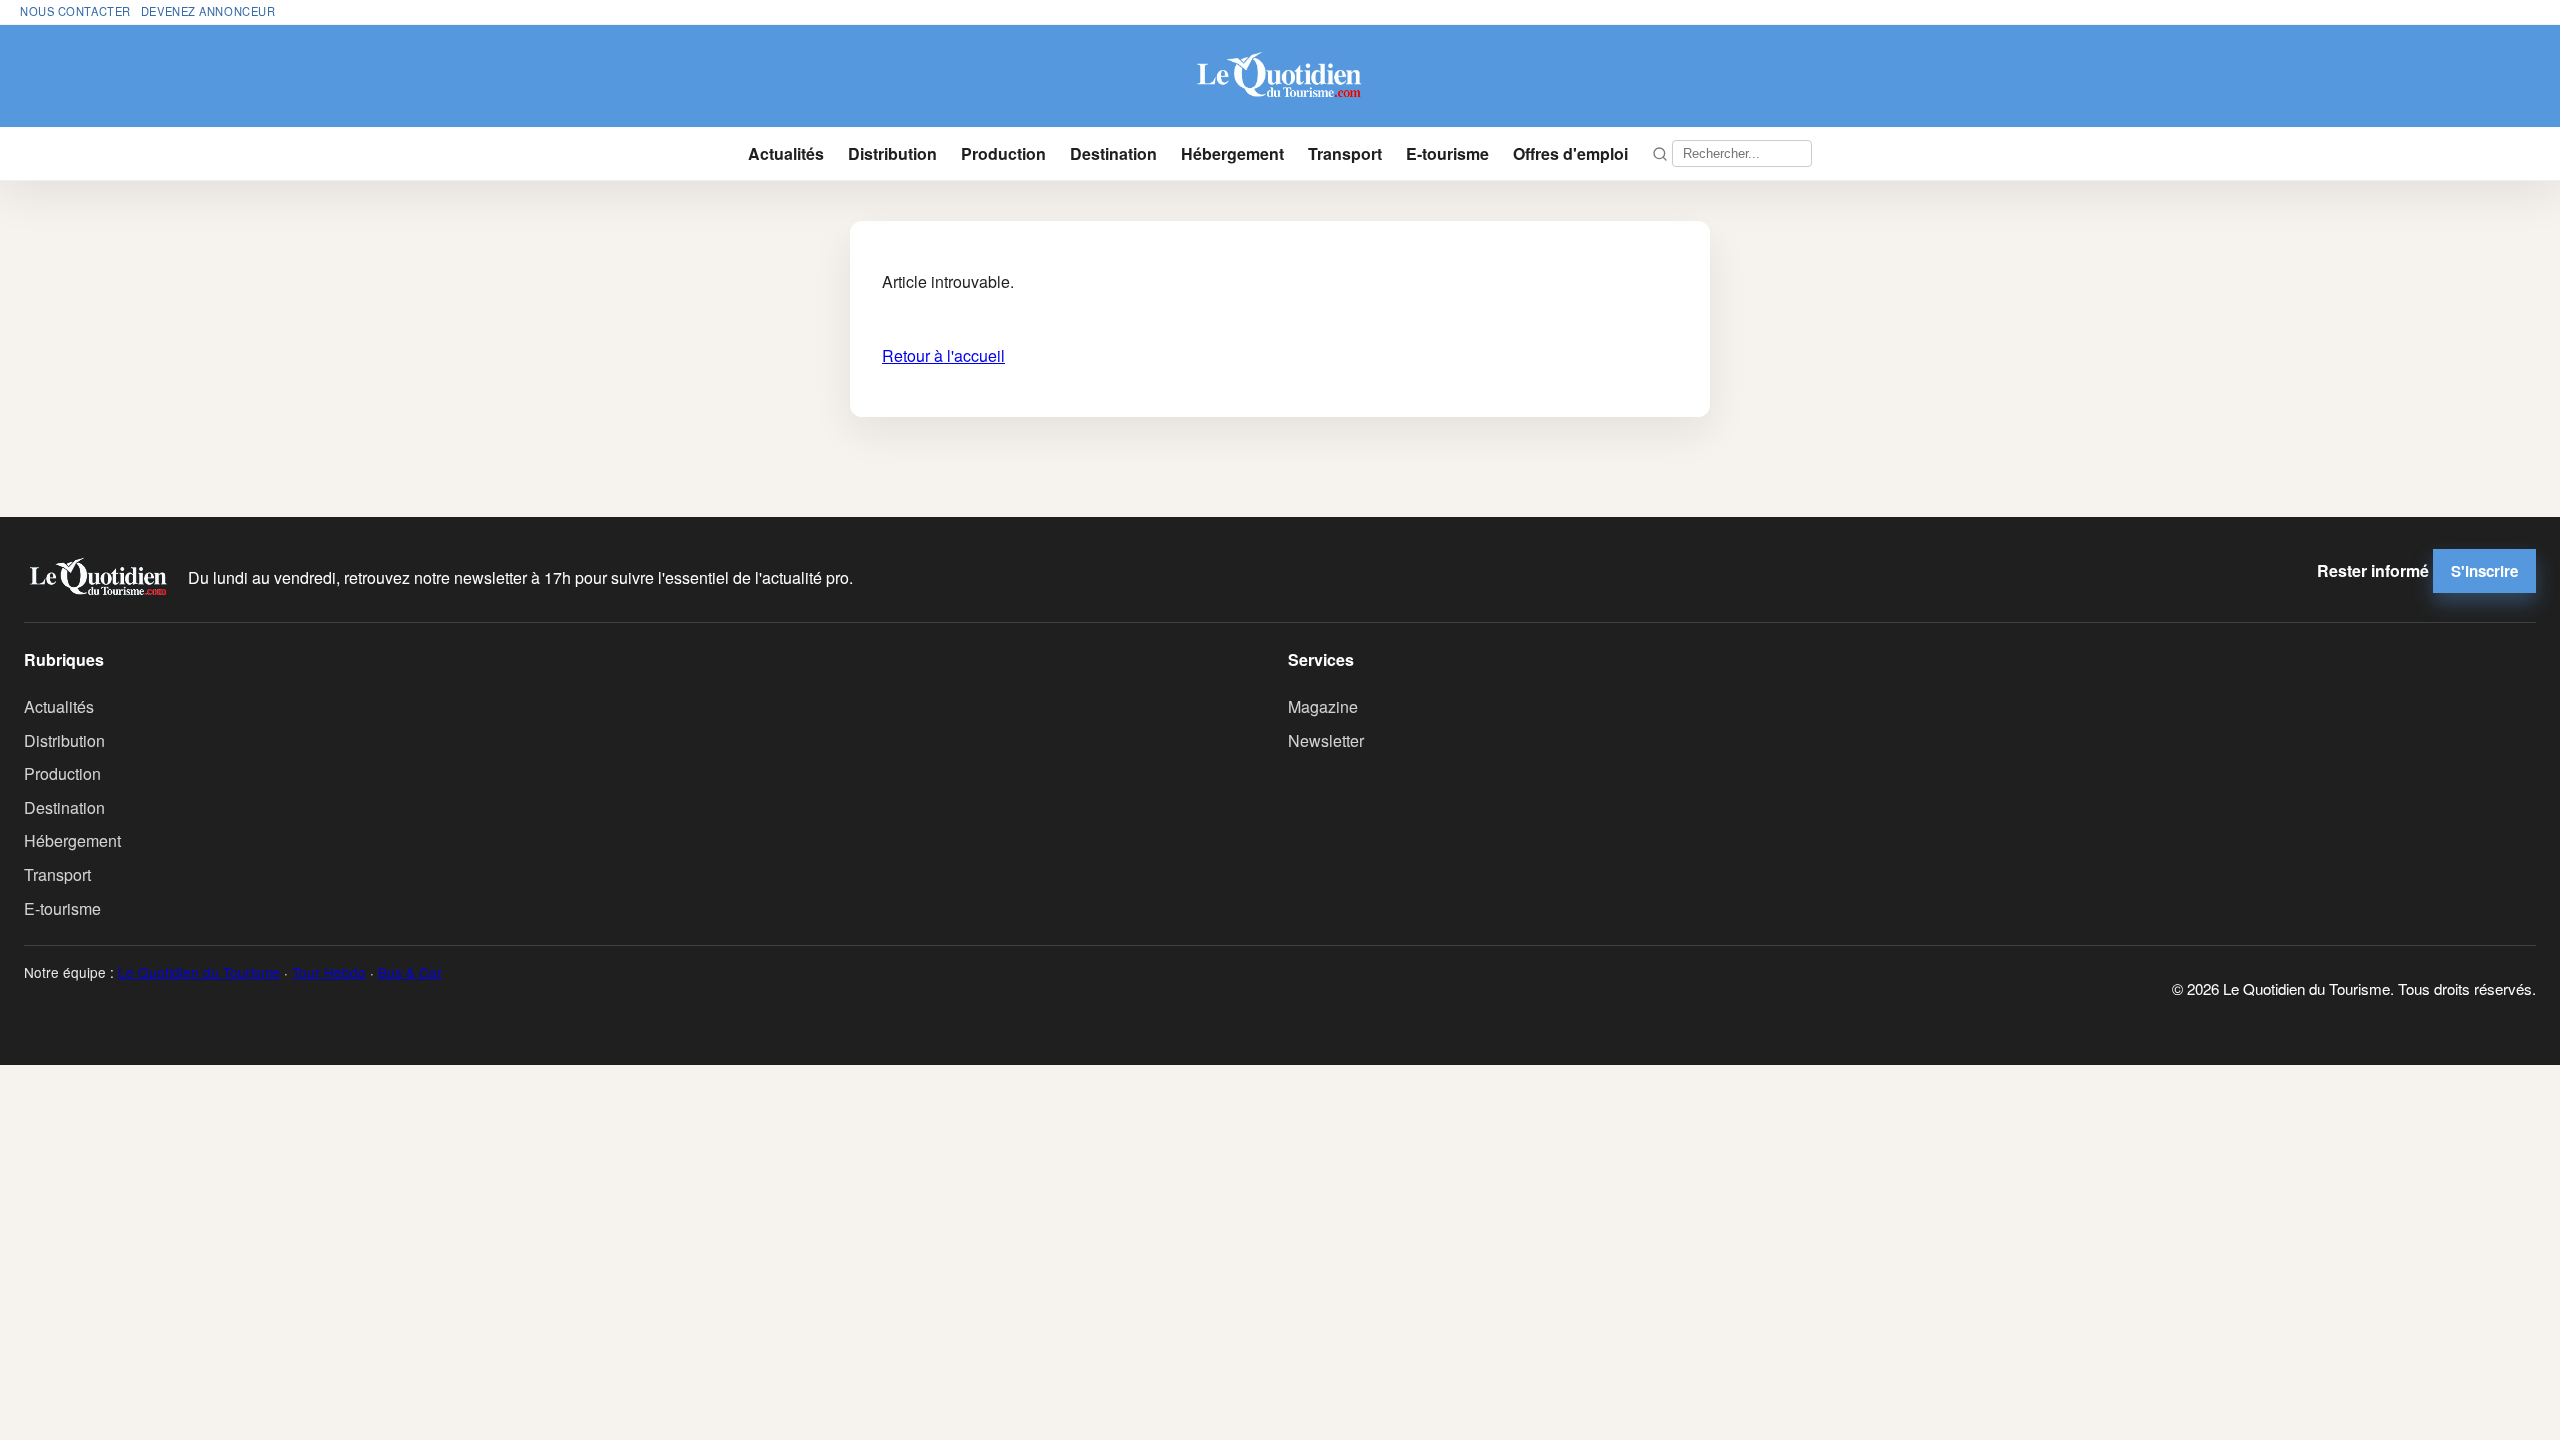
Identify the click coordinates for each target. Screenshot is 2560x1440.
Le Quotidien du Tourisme (199, 972)
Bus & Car (410, 972)
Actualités (786, 153)
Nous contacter (75, 11)
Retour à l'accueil (943, 355)
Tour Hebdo (329, 972)
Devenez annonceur (208, 11)
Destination (1113, 153)
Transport (1345, 153)
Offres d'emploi (1570, 153)
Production (1003, 153)
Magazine (1323, 706)
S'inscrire (2484, 571)
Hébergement (1232, 153)
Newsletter (1326, 740)
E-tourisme (1447, 153)
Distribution (892, 153)
